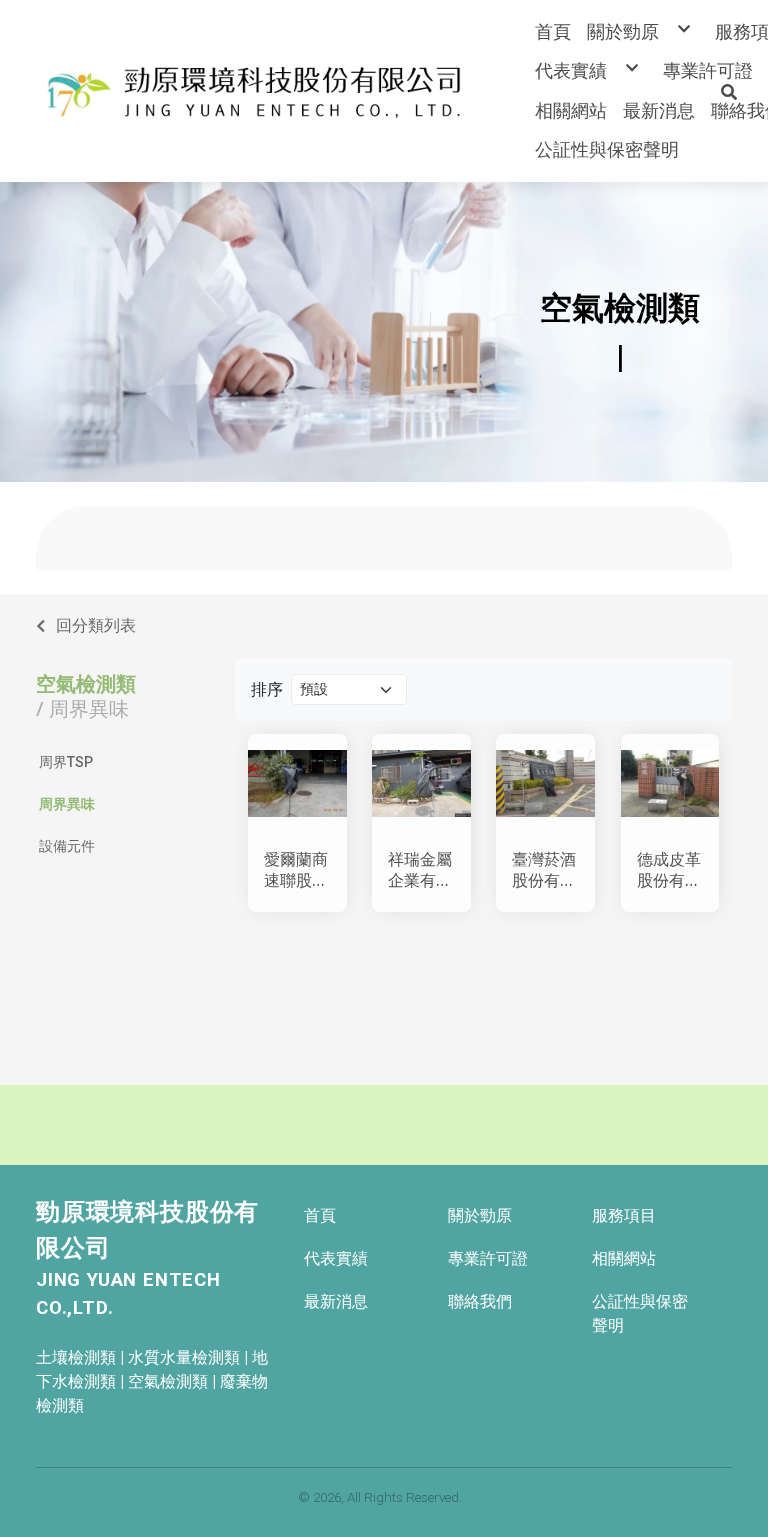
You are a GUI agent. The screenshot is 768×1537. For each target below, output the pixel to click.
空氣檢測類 (86, 683)
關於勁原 (480, 1215)
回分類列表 (96, 625)
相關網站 (624, 1258)
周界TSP (66, 762)
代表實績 (336, 1258)
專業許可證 (488, 1258)
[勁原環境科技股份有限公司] (258, 91)
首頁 (320, 1215)
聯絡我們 (480, 1301)
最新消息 (336, 1301)
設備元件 (67, 846)
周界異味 (67, 804)
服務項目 (624, 1215)
